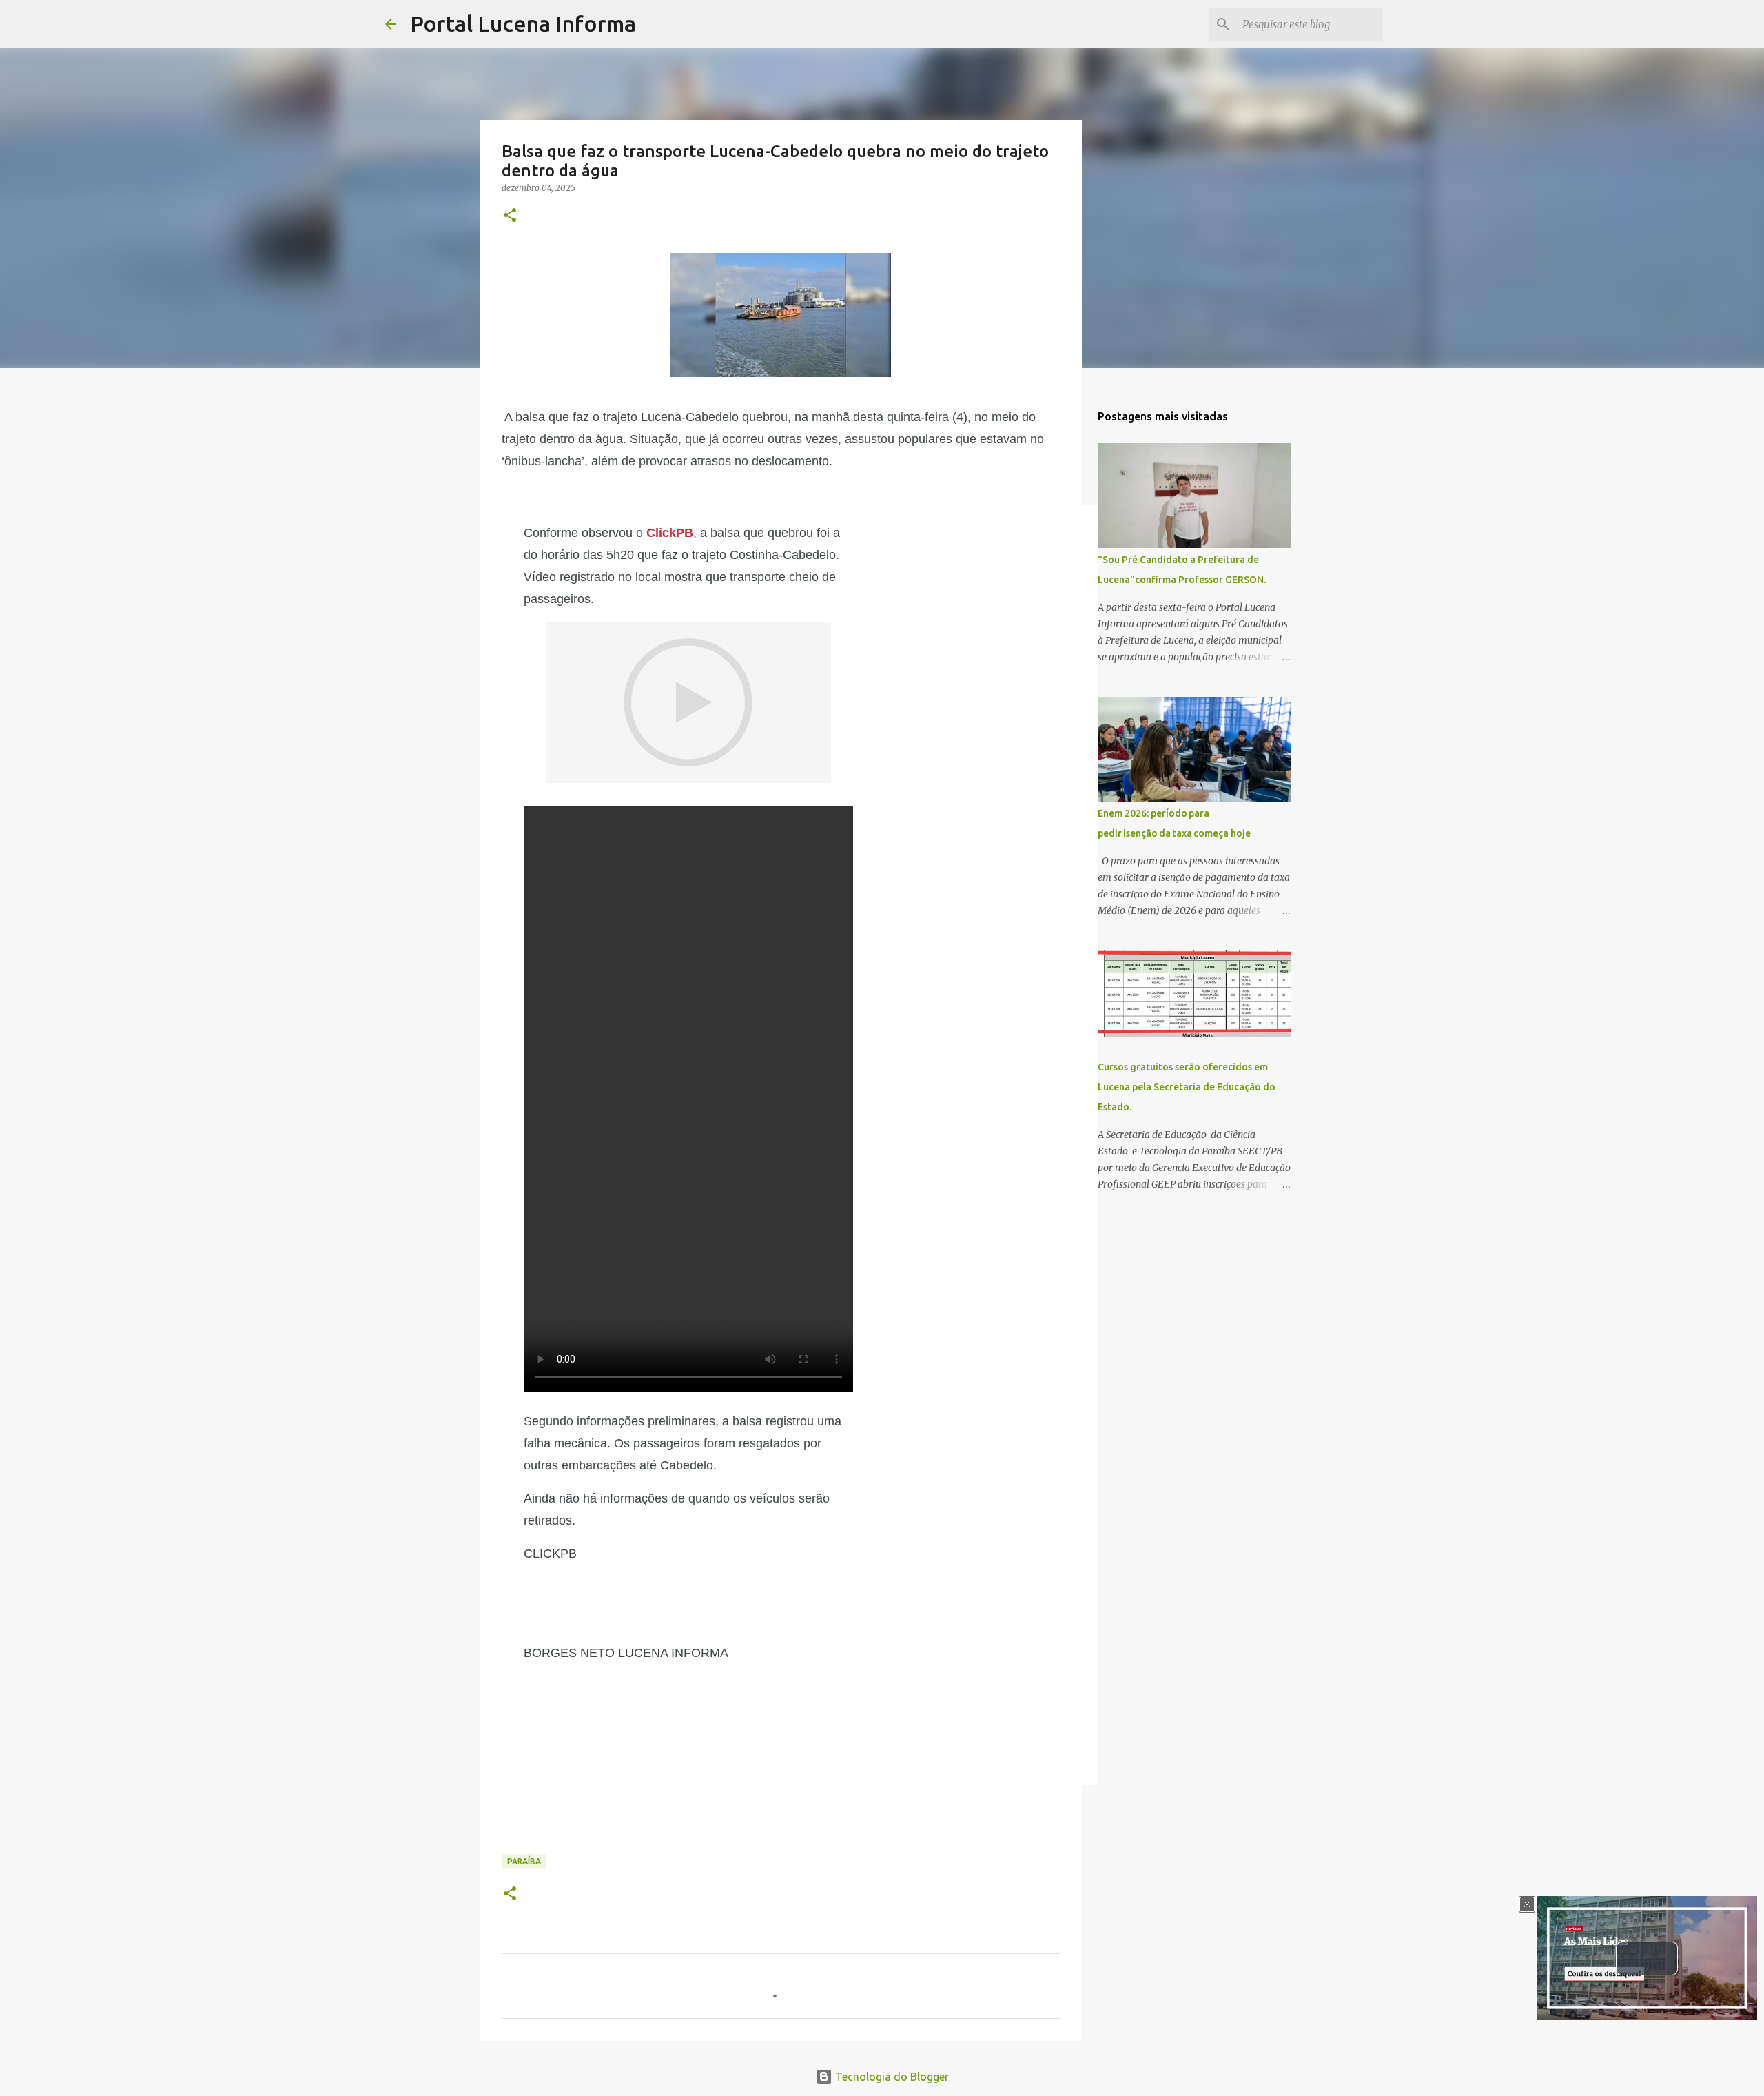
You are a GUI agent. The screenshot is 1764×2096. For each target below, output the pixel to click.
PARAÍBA (524, 1861)
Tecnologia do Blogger (891, 2077)
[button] (510, 216)
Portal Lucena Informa (523, 23)
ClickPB (670, 533)
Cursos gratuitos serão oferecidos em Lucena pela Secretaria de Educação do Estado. (1187, 1087)
